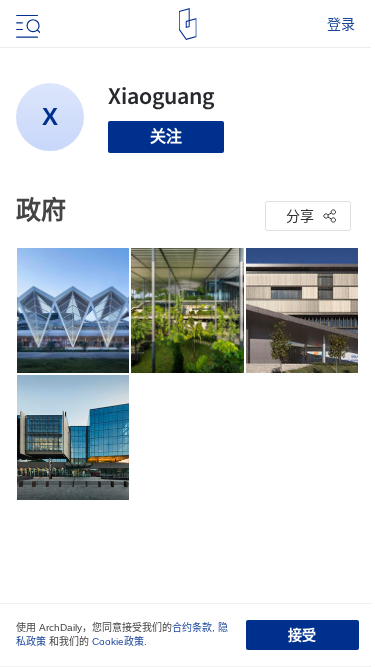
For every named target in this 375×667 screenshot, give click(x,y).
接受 (302, 635)
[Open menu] (26, 24)
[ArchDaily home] (187, 24)
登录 (341, 24)
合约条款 (192, 627)
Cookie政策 (118, 641)
